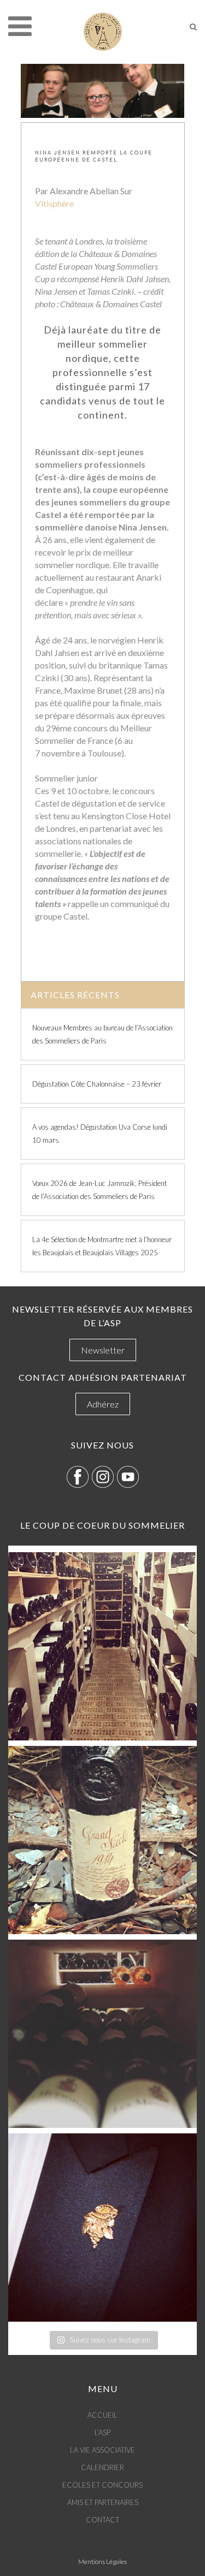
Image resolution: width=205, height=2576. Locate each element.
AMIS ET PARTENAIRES (103, 2502)
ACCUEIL (102, 2415)
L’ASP (102, 2432)
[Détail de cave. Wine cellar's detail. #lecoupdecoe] (102, 2034)
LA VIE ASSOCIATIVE (102, 2450)
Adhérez (103, 1404)
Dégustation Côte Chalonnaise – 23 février (97, 1084)
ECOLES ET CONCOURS (102, 2485)
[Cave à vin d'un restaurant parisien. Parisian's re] (102, 1646)
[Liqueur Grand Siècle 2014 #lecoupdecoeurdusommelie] (102, 1840)
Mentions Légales (102, 2562)
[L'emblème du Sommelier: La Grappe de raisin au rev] (102, 2228)
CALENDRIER (102, 2467)
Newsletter (103, 1350)
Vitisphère (54, 203)
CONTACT (102, 2520)
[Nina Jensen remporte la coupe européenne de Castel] (103, 91)
